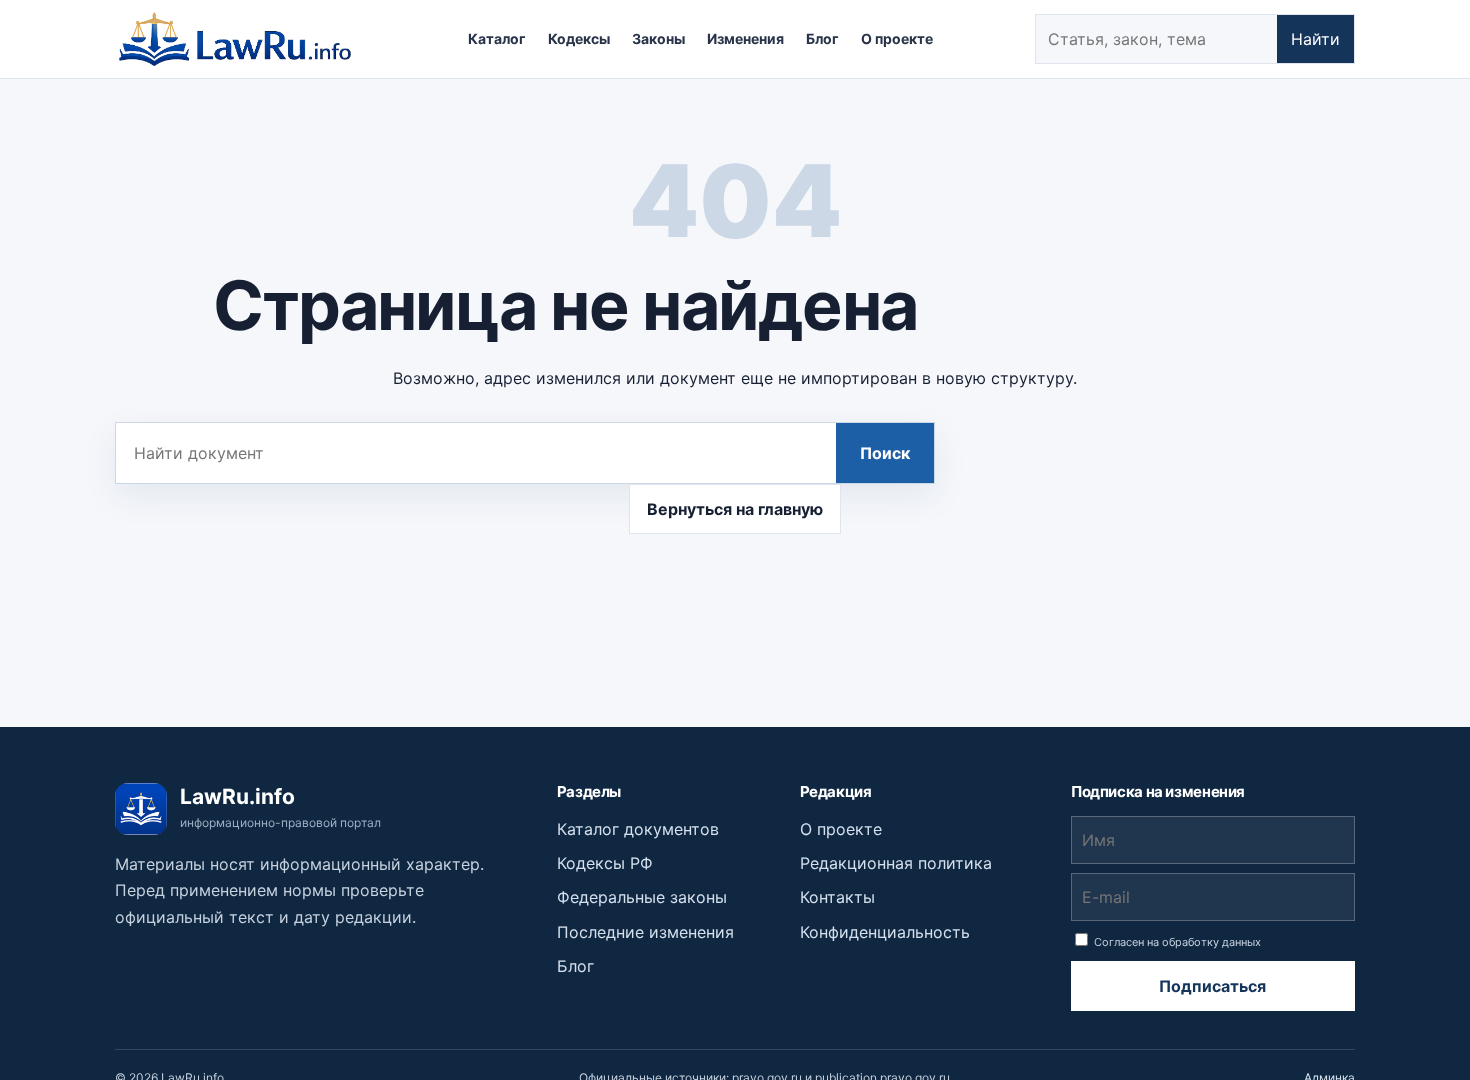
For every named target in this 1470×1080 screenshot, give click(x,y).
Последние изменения (645, 932)
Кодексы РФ (605, 863)
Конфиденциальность (885, 932)
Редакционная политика (896, 863)
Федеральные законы (642, 897)
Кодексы (579, 38)
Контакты (837, 897)
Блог (822, 38)
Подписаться (1212, 986)
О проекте (897, 38)
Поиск (885, 453)
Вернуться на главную (735, 509)
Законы (658, 38)
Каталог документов (638, 829)
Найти (1315, 39)
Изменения (745, 38)
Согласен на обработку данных (1176, 942)
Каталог (497, 38)
